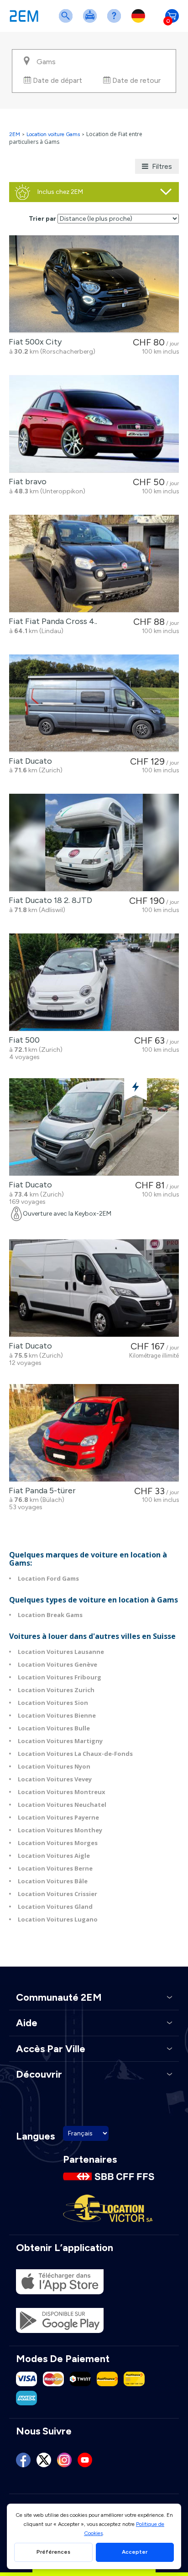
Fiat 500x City (33, 342)
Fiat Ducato (29, 761)
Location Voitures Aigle (54, 1856)
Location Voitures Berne (55, 1868)
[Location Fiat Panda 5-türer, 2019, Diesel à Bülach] (94, 1433)
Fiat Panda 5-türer (40, 1491)
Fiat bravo (26, 482)
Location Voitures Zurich (56, 1690)
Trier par (42, 219)
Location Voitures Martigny (60, 1741)
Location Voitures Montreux (62, 1792)
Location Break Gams (50, 1615)
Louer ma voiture (92, 22)
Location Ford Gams (48, 1578)
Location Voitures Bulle (54, 1728)
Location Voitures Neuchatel (62, 1805)
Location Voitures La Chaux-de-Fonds (75, 1754)
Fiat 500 (22, 1040)
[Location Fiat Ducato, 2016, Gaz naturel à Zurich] (94, 1127)
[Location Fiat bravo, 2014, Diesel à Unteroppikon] (94, 424)
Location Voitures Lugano (58, 1919)
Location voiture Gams (53, 134)
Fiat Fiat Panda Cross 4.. (51, 621)
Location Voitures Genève (57, 1664)
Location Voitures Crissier (57, 1894)
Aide (116, 22)
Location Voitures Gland (55, 1907)
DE (140, 22)
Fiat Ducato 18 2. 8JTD (49, 900)
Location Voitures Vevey (55, 1779)
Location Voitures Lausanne (61, 1652)
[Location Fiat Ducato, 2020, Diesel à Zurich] (94, 1288)
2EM (15, 134)
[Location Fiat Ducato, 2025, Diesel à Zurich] (94, 703)
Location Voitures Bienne (57, 1715)
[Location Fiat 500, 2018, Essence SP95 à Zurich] (94, 982)
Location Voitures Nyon (54, 1766)
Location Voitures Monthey (60, 1830)
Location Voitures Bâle (53, 1881)
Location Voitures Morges (58, 1843)
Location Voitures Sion (53, 1703)
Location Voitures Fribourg (60, 1677)
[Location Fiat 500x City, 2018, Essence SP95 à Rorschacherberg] (94, 284)
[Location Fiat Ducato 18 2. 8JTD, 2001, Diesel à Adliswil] (94, 843)
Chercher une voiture (68, 22)
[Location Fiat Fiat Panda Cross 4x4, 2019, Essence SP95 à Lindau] (94, 564)
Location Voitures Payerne (58, 1817)
